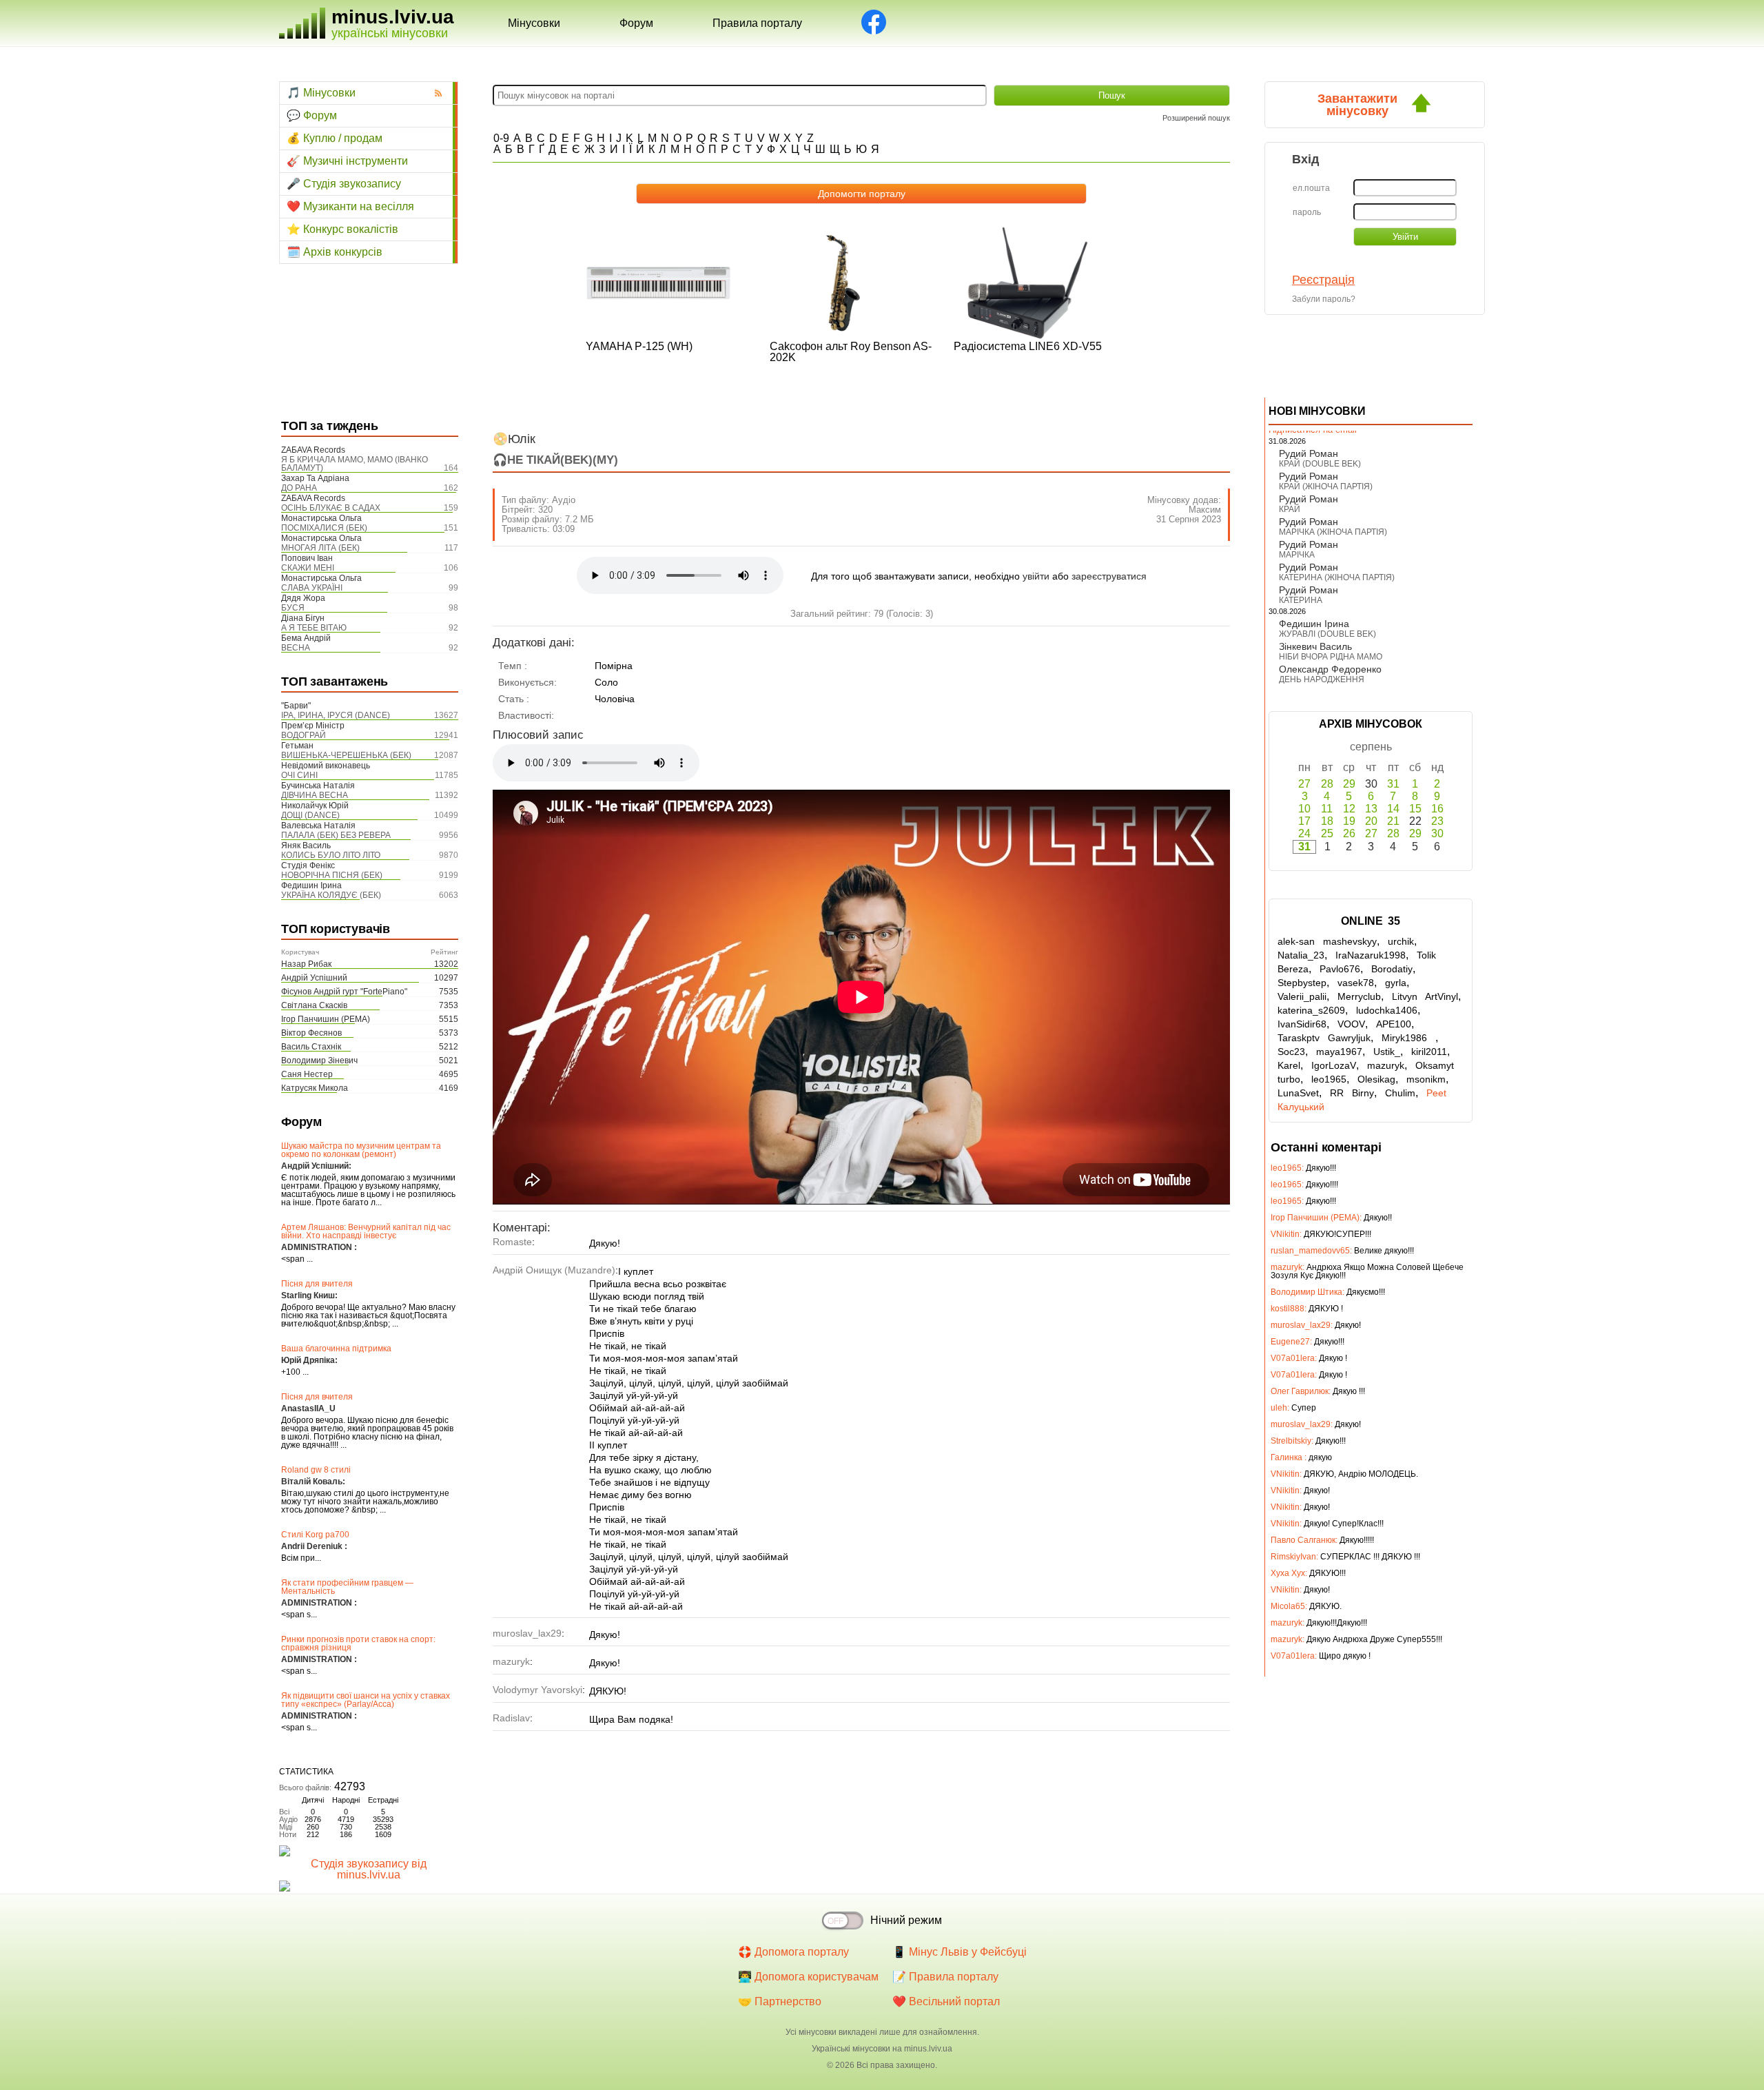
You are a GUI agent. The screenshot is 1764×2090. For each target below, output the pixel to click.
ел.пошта (1311, 188)
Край (1290, 509)
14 (1393, 809)
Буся (293, 608)
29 (1349, 784)
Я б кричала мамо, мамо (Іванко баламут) (355, 464)
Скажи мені (308, 568)
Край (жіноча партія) (1326, 486)
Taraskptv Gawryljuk (1324, 1038)
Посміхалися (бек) (324, 528)
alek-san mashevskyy (1327, 941)
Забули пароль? (1324, 299)
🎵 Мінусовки (321, 93)
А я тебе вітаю (314, 628)
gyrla (1396, 983)
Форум (636, 23)
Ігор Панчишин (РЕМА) (326, 1019)
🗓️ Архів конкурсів (335, 252)
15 (1415, 809)
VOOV (1351, 1024)
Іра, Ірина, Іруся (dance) (336, 715)
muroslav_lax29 (527, 1633)
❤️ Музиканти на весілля (350, 206)
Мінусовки (534, 23)
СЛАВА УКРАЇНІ (312, 588)
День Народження (1322, 679)
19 (1349, 821)
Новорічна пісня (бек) (332, 875)
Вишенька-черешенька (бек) (346, 755)
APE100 (1394, 1024)
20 (1371, 821)
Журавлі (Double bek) (1327, 634)
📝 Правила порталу (945, 1977)
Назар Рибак (306, 964)
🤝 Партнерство (780, 2001)
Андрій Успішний (314, 978)
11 (1327, 809)
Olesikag (1376, 1079)
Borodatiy (1392, 969)
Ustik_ (1387, 1052)
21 (1393, 821)
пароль (1307, 212)
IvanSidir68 (1302, 1024)
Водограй (304, 735)
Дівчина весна (315, 795)
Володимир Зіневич (319, 1061)
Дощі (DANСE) (310, 815)
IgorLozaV (1334, 1065)
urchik (1401, 941)
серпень (1371, 747)
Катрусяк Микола (315, 1088)
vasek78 (1356, 983)
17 (1304, 821)
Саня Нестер (307, 1074)
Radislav (511, 1718)
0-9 (501, 138)
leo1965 (1329, 1079)
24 (1304, 833)
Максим (1205, 510)
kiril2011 (1429, 1052)
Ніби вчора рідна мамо (1331, 657)
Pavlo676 (1340, 969)
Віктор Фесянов (311, 1033)
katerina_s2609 (1311, 1010)
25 (1327, 833)
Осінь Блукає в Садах (331, 508)
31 (1393, 784)
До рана (299, 488)
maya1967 (1339, 1052)
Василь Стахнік (311, 1047)
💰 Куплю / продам (335, 138)
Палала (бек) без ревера (336, 835)
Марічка (1297, 555)
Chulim (1400, 1093)
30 (1437, 833)
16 (1437, 809)
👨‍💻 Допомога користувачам (808, 1977)
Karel (1289, 1065)
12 (1349, 809)
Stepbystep (1302, 983)
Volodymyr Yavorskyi (537, 1690)
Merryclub (1359, 996)
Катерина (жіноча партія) (1337, 577)
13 (1371, 809)
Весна (296, 648)
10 (1304, 809)
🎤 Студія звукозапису (344, 184)
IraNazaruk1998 (1371, 955)
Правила (757, 23)
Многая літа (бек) (320, 548)
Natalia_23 (1301, 955)
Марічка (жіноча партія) (1333, 532)
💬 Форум (312, 115)
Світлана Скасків (314, 1005)
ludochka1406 (1387, 1010)
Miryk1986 (1408, 1038)
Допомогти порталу (862, 194)
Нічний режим (906, 1920)
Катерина (1301, 600)
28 (1327, 784)
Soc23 (1291, 1052)
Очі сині (299, 775)
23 (1437, 821)
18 (1327, 821)
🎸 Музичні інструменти (347, 161)
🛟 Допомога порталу (793, 1952)
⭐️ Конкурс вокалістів (342, 229)
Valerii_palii (1302, 996)
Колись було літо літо (331, 855)
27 (1304, 784)
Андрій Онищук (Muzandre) (554, 1270)
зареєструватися (1109, 576)
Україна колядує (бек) (331, 895)
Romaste (512, 1242)
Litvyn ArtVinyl (1425, 996)
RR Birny (1352, 1093)
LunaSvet (1298, 1093)
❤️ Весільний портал (946, 2001)
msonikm (1426, 1079)
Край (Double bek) (1320, 464)
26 (1349, 833)
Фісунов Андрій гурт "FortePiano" (344, 992)
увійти (1036, 576)
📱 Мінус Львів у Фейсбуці (960, 1952)
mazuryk (511, 1661)
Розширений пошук (1196, 118)
